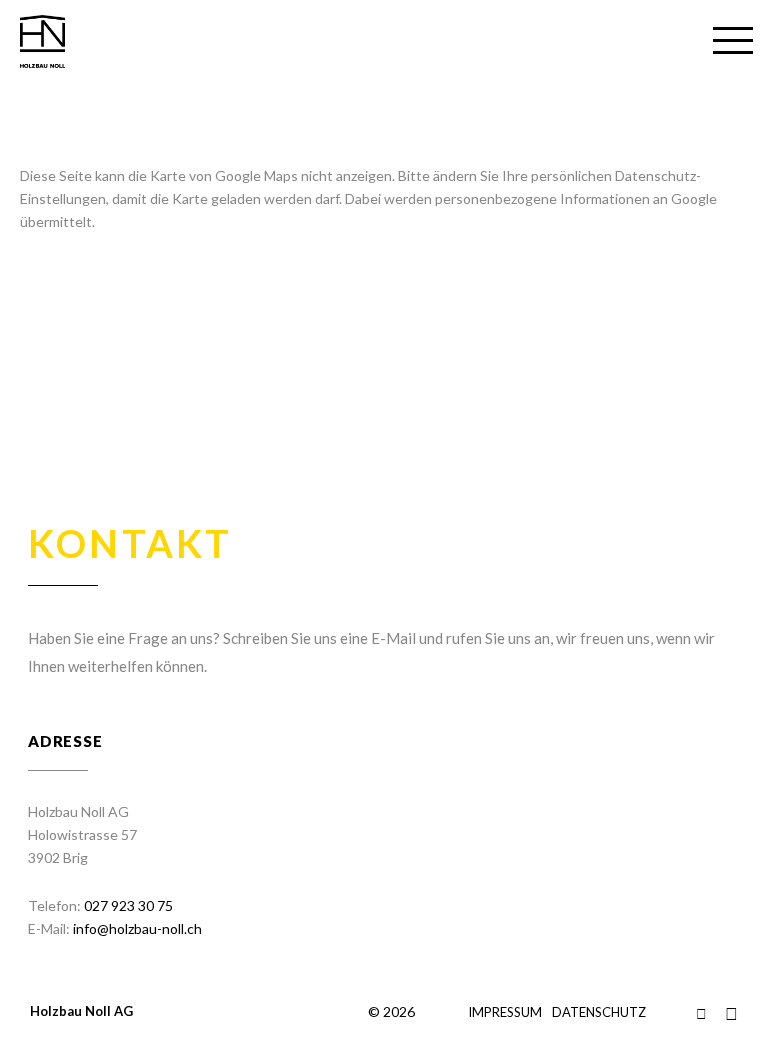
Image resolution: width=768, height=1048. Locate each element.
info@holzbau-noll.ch (137, 928)
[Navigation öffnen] (733, 42)
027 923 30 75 (128, 905)
